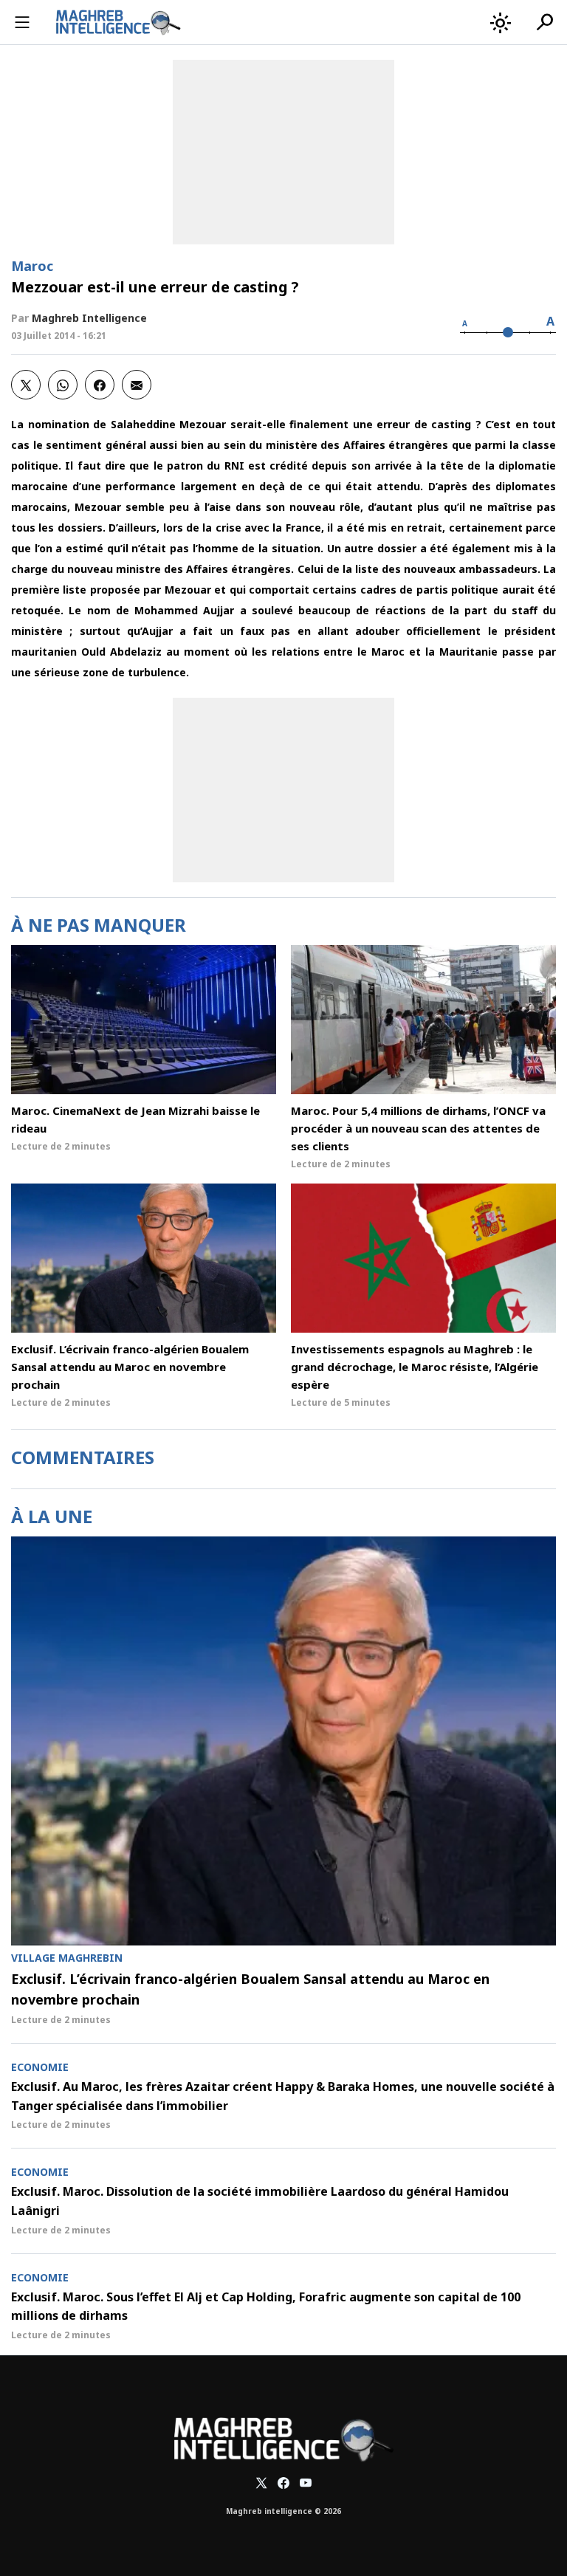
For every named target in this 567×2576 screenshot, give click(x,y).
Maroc (32, 266)
